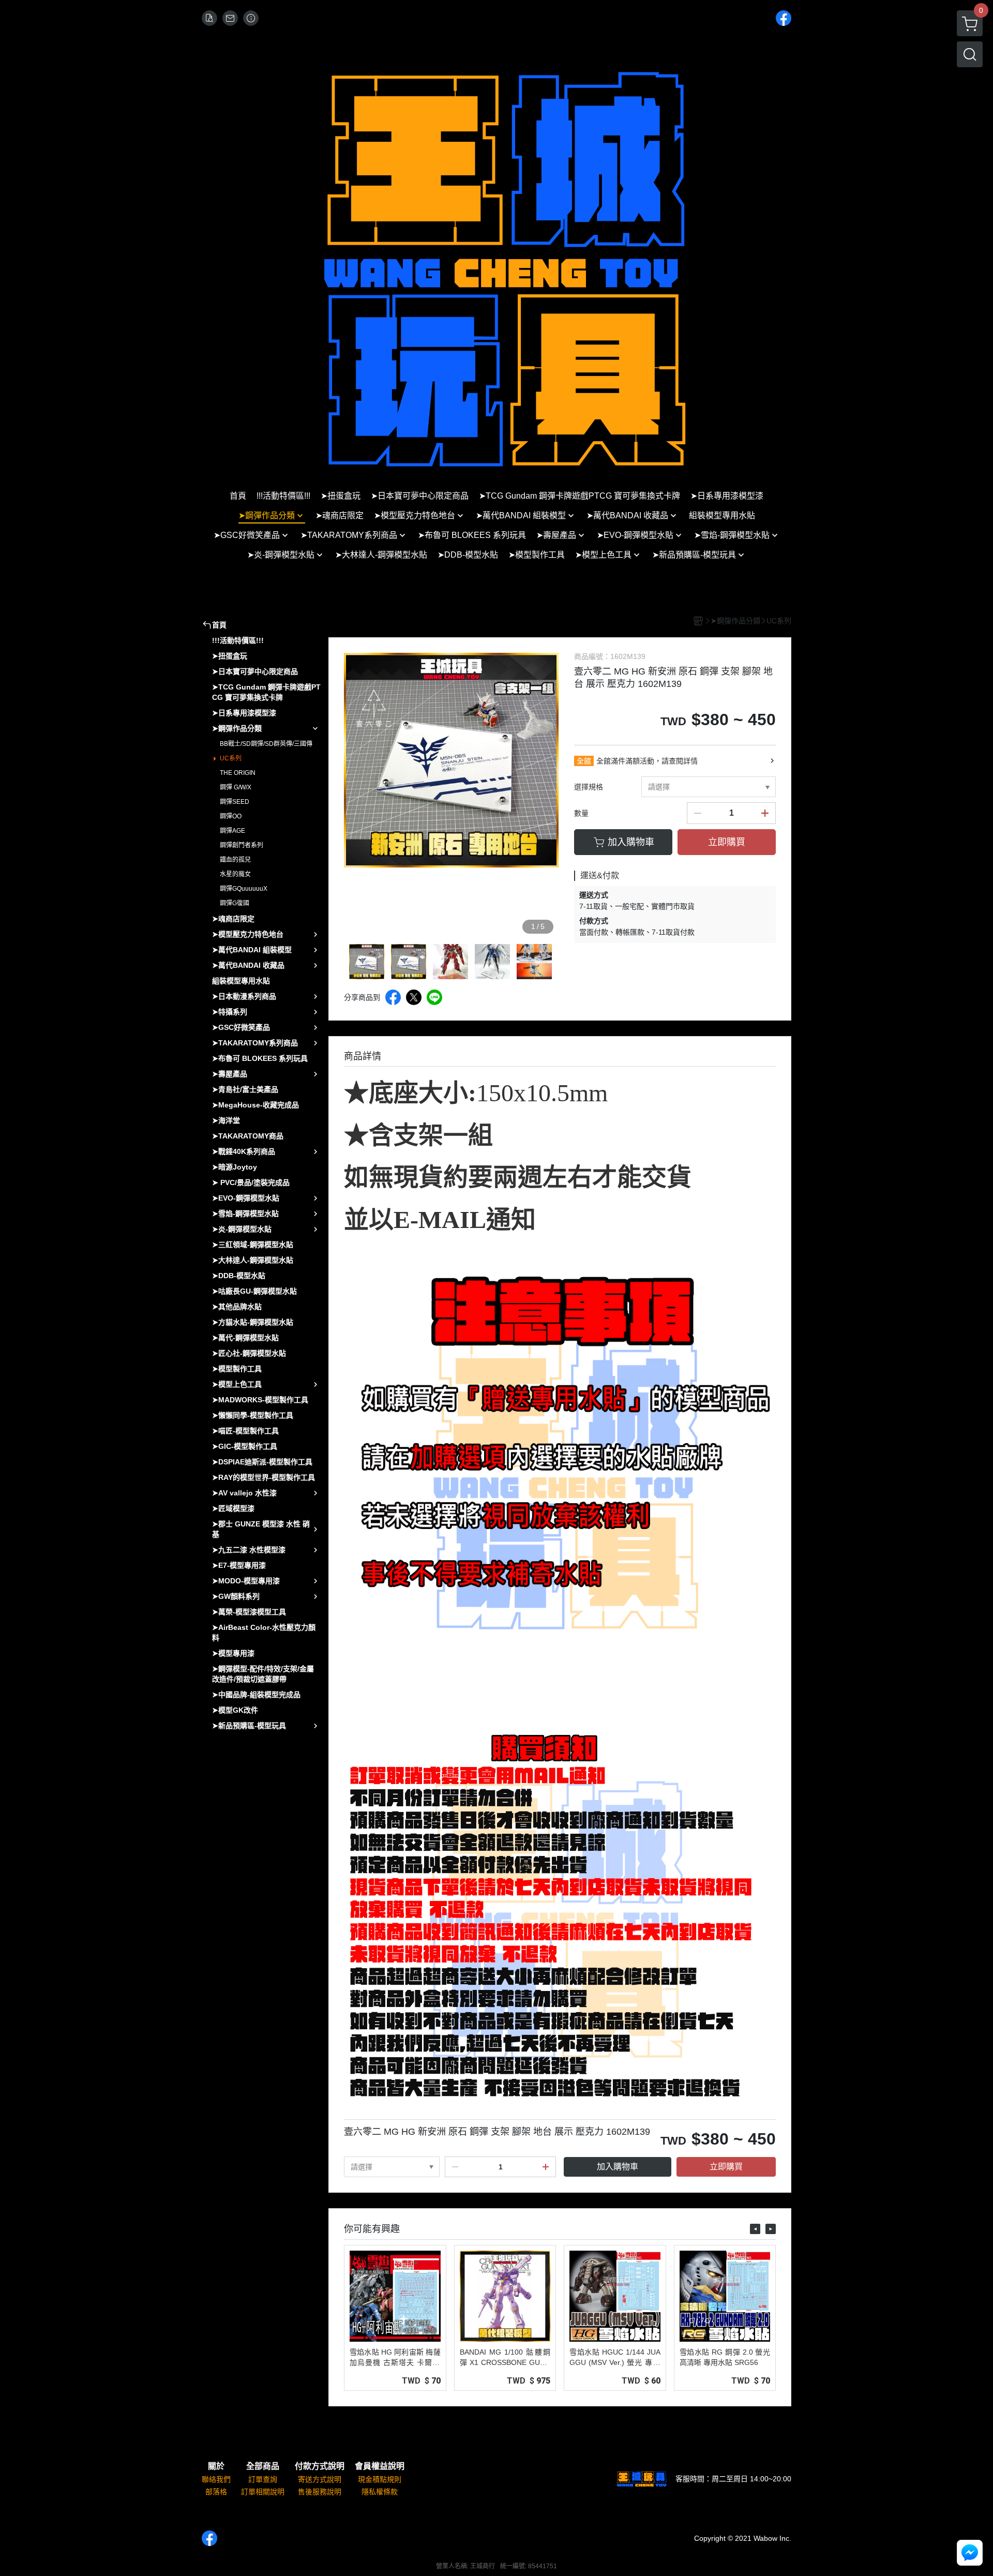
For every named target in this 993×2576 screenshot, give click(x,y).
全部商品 (263, 2466)
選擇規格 (589, 787)
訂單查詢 (263, 2479)
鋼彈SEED (235, 802)
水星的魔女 (235, 874)
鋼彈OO (231, 816)
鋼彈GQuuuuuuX (244, 889)
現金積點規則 (380, 2479)
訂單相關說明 (263, 2492)
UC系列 (231, 758)
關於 (216, 2466)
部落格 (216, 2492)
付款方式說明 (320, 2466)
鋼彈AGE (232, 831)
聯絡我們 (216, 2479)
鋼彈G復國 (235, 903)
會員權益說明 (380, 2466)
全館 (584, 761)
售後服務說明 (320, 2492)
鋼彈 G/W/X (236, 787)
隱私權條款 (380, 2492)
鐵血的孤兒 (235, 860)
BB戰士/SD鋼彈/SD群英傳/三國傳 (266, 744)
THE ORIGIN (238, 773)
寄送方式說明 (320, 2479)
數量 (581, 813)
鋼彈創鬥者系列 (242, 845)
